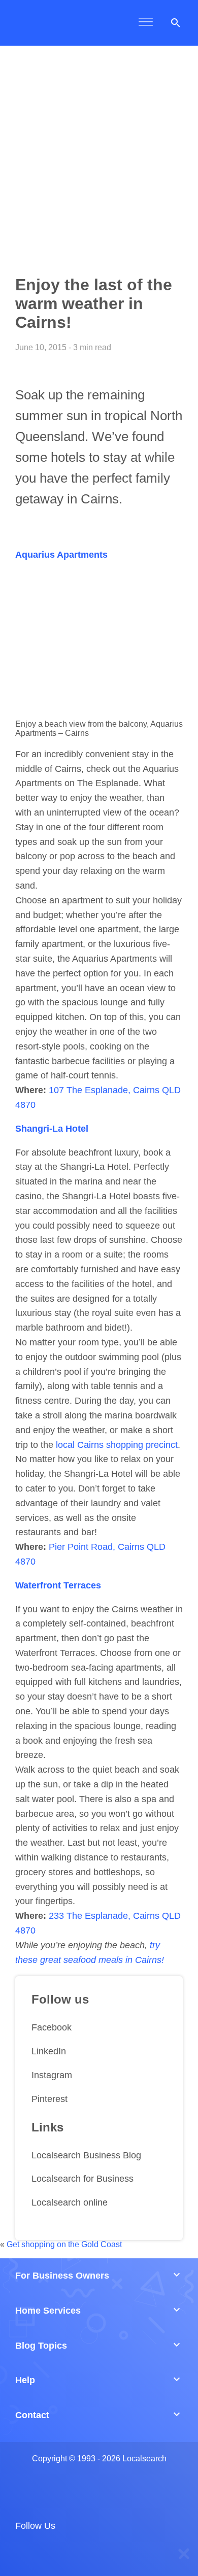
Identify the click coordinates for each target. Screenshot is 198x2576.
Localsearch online (70, 2202)
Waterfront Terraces (58, 1585)
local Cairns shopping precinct (117, 1445)
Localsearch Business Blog (86, 2155)
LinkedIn (49, 2051)
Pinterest (49, 2099)
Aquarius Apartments (61, 555)
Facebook (52, 2027)
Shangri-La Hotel (52, 1129)
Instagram (52, 2075)
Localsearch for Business (82, 2179)
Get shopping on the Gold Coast (64, 2244)
